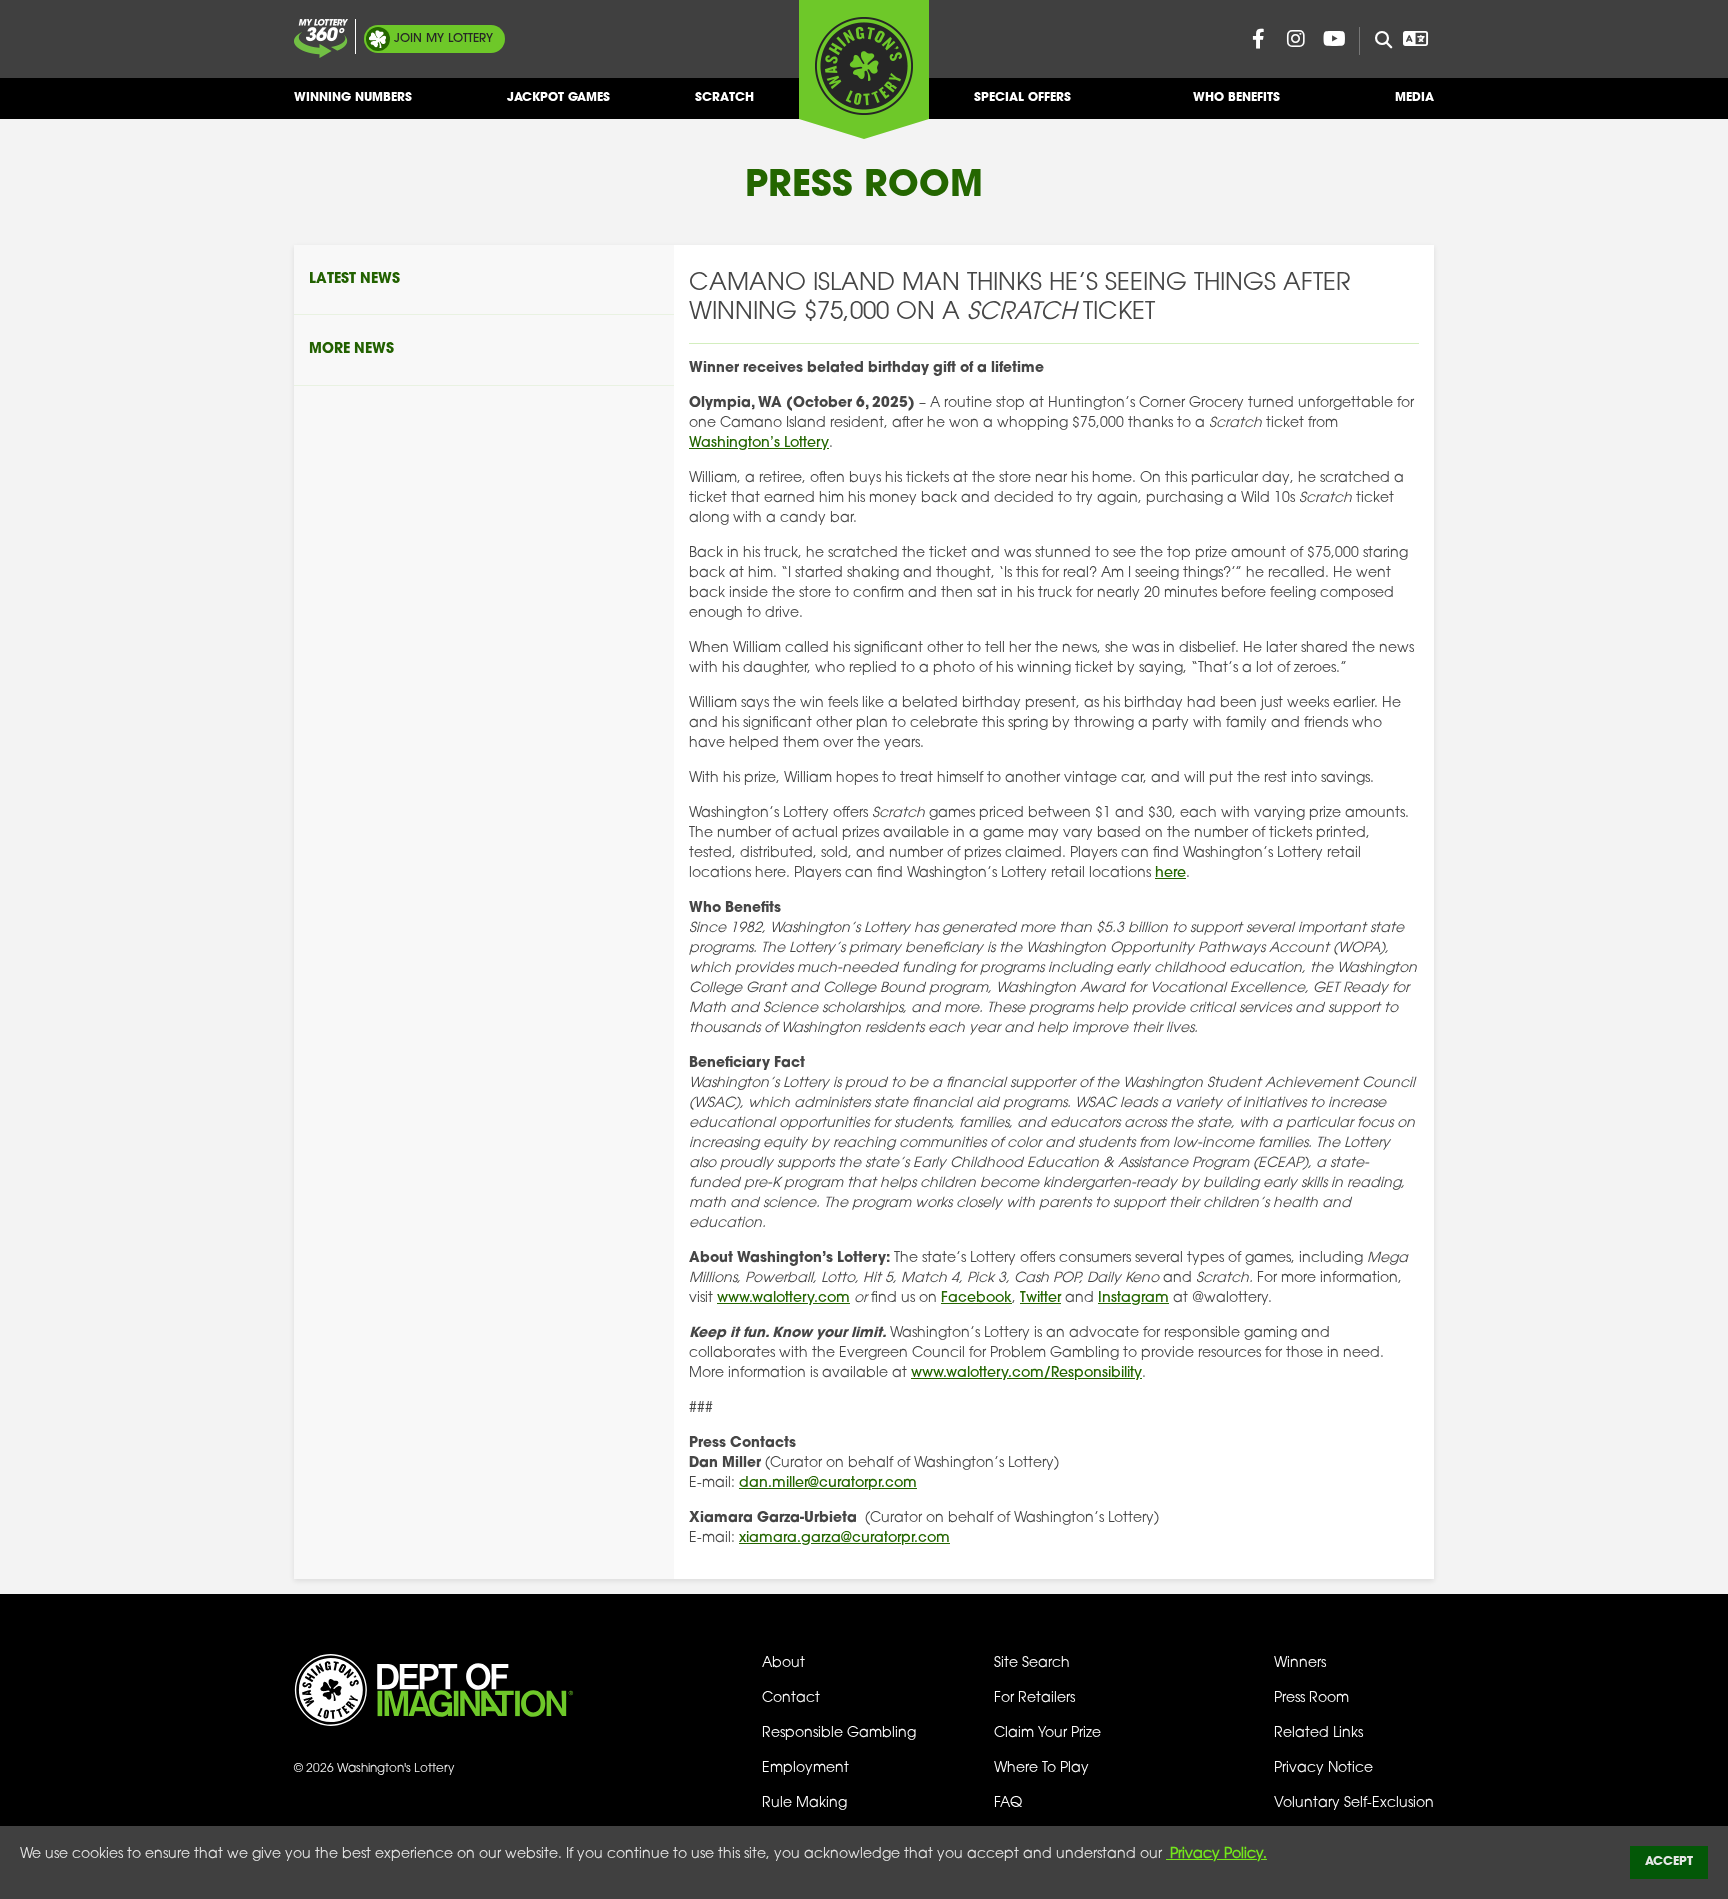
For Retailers (1034, 1698)
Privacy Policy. (1216, 1854)
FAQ (1008, 1803)
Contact (791, 1698)
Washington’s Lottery (759, 443)
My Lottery (443, 39)
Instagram (1133, 1298)
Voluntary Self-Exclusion (1354, 1803)
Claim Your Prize (1047, 1733)
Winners (1300, 1663)
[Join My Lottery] (321, 38)
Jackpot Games (558, 98)
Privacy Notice (1323, 1768)
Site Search (1032, 1663)
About (783, 1663)
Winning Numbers (353, 98)
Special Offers (1022, 98)
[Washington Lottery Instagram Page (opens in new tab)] (1296, 39)
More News (351, 349)
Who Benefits (1236, 98)
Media (1414, 98)
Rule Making (804, 1803)
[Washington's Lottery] (864, 69)
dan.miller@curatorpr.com (828, 1483)
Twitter (1040, 1298)
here (1170, 873)
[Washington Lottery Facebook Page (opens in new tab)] (1258, 39)
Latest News (354, 279)
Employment (805, 1768)
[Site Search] (1375, 41)
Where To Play (1041, 1768)
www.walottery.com (783, 1298)
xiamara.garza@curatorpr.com (844, 1538)
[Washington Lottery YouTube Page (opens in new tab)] (1334, 39)
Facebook (976, 1298)
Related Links (1318, 1733)
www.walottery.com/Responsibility (1026, 1373)
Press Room (1311, 1698)
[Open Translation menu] (1415, 39)
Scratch (724, 98)
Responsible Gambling (839, 1733)
